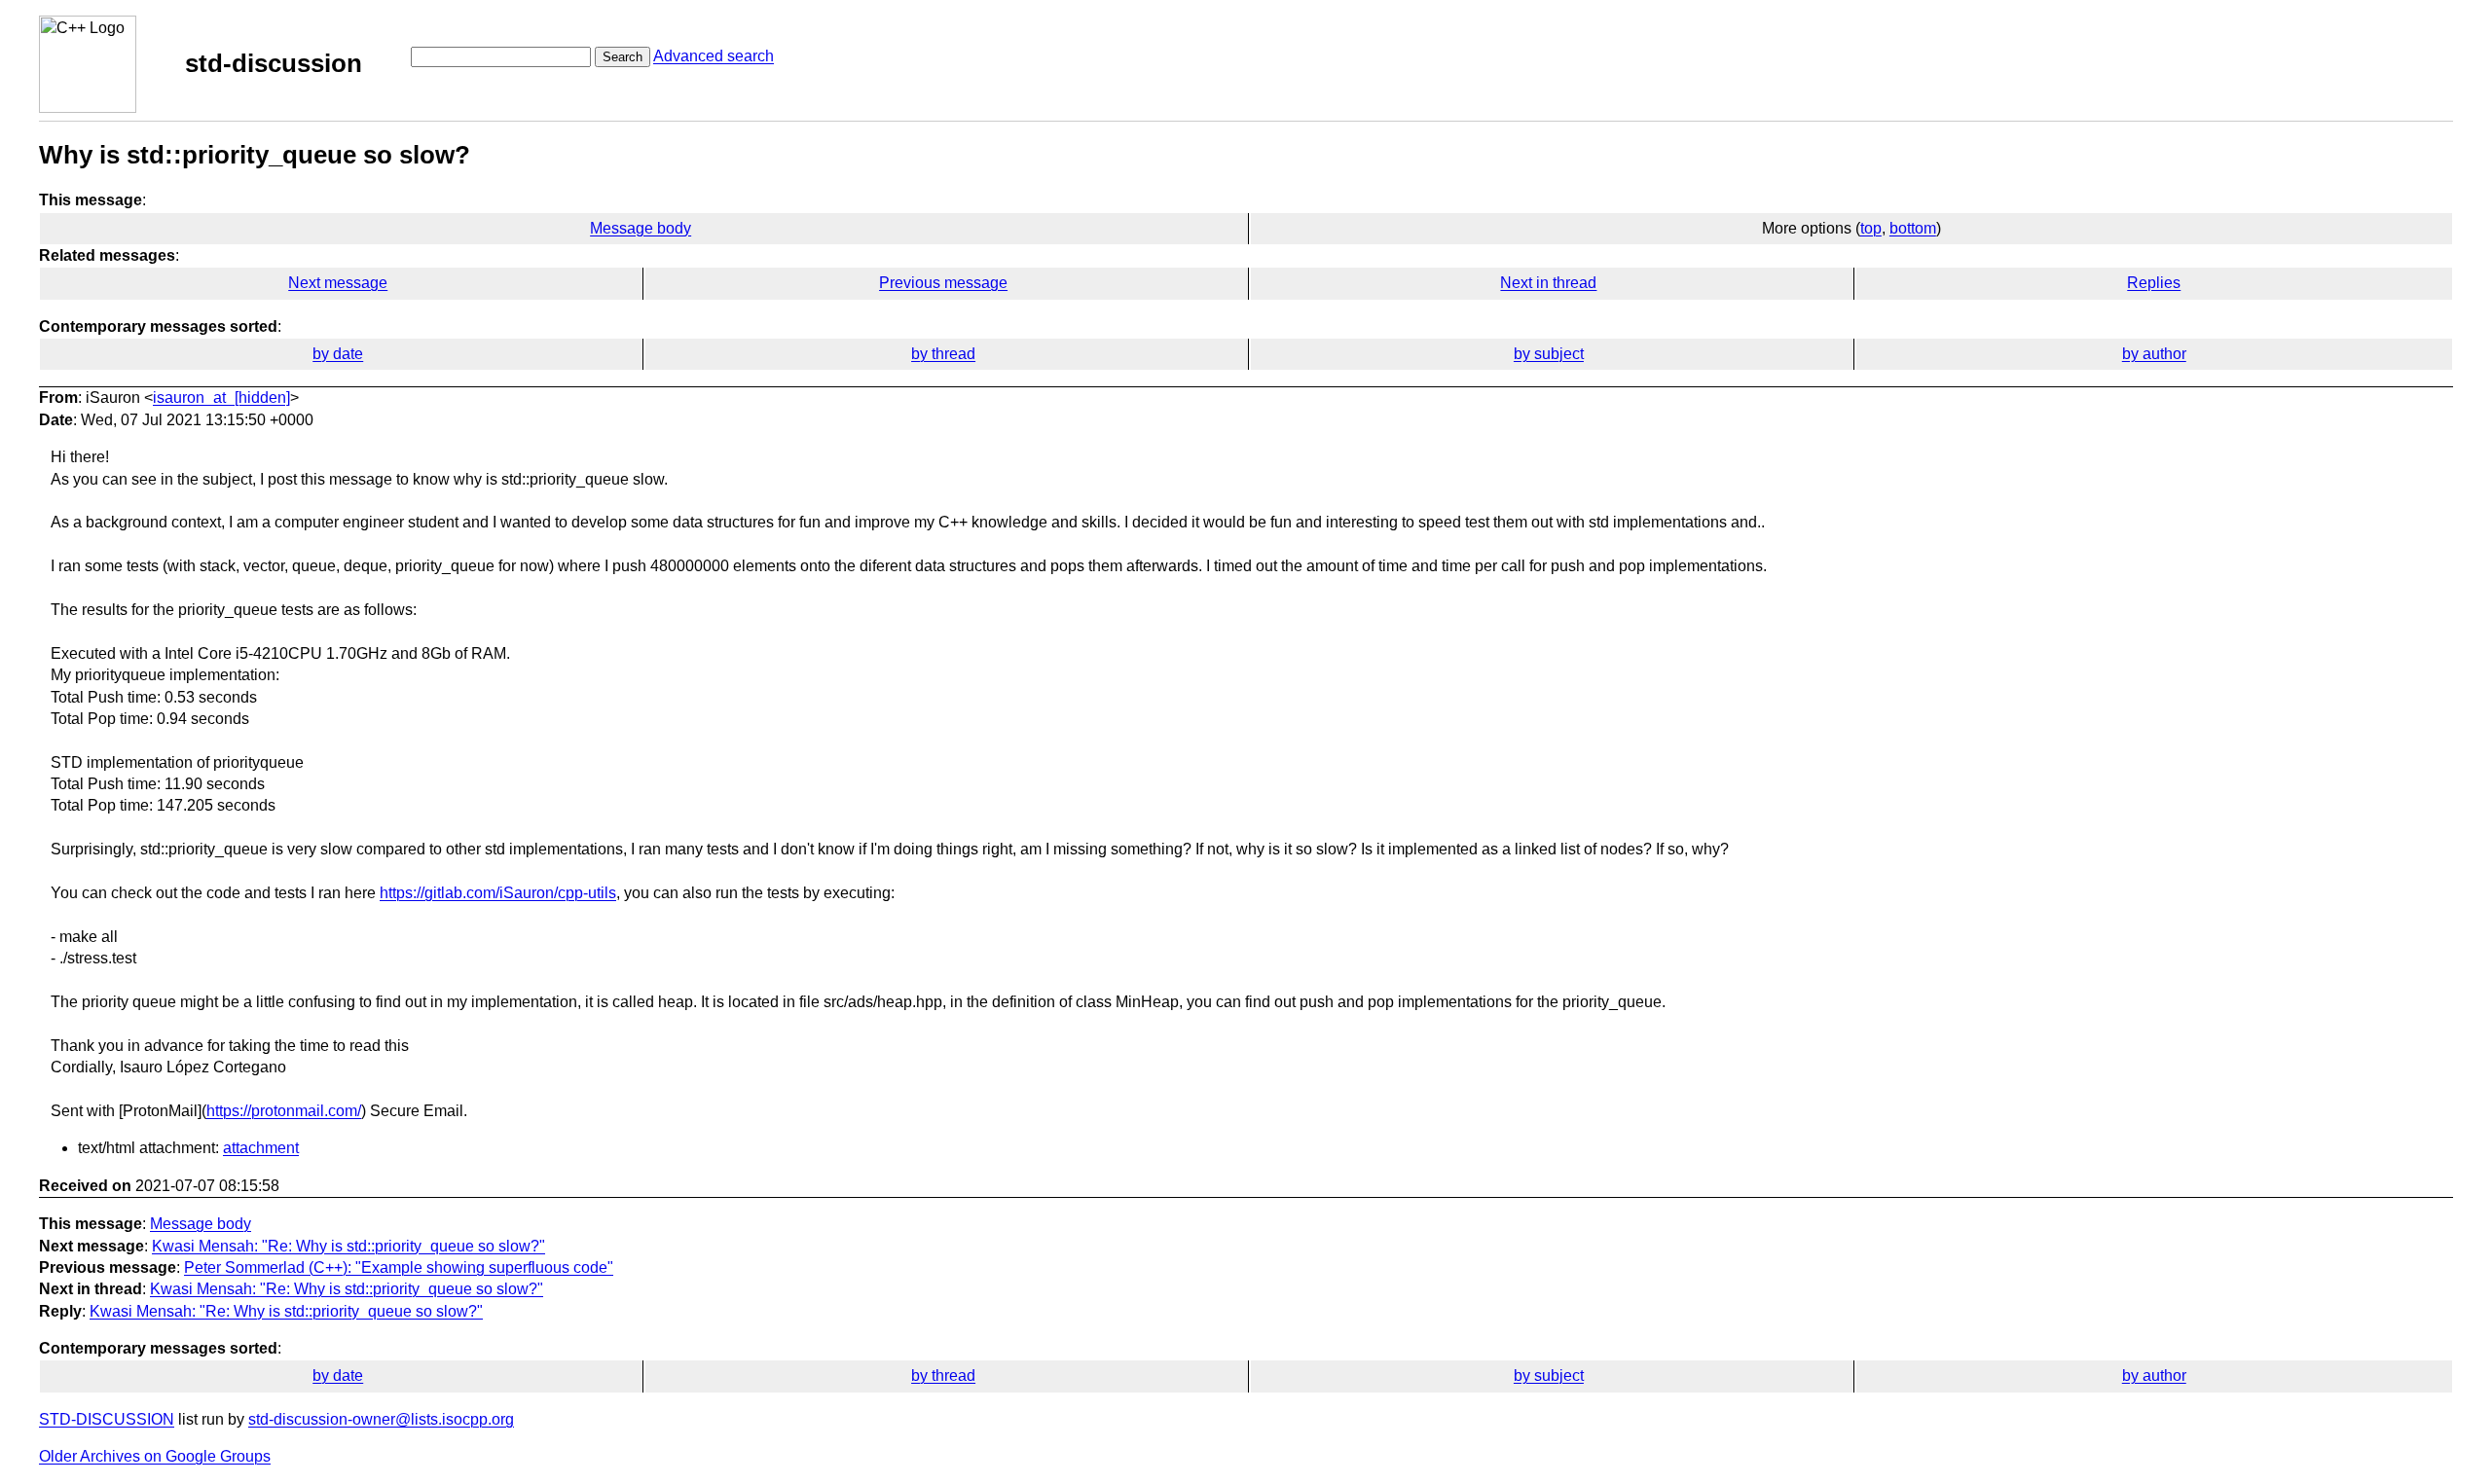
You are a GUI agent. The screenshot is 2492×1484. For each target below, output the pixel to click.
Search (623, 57)
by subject (1549, 354)
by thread (943, 354)
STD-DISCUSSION (107, 1419)
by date (338, 354)
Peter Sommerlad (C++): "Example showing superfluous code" (399, 1267)
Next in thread (1548, 283)
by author (2154, 354)
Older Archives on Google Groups (155, 1456)
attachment (261, 1148)
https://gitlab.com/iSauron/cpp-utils (498, 893)
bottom (1913, 228)
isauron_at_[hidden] (221, 398)
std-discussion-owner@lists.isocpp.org (381, 1419)
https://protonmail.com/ (284, 1111)
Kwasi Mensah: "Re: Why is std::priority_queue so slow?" (348, 1246)
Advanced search (714, 56)
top (1871, 228)
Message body (641, 228)
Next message (338, 283)
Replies (2154, 283)
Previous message (943, 283)
